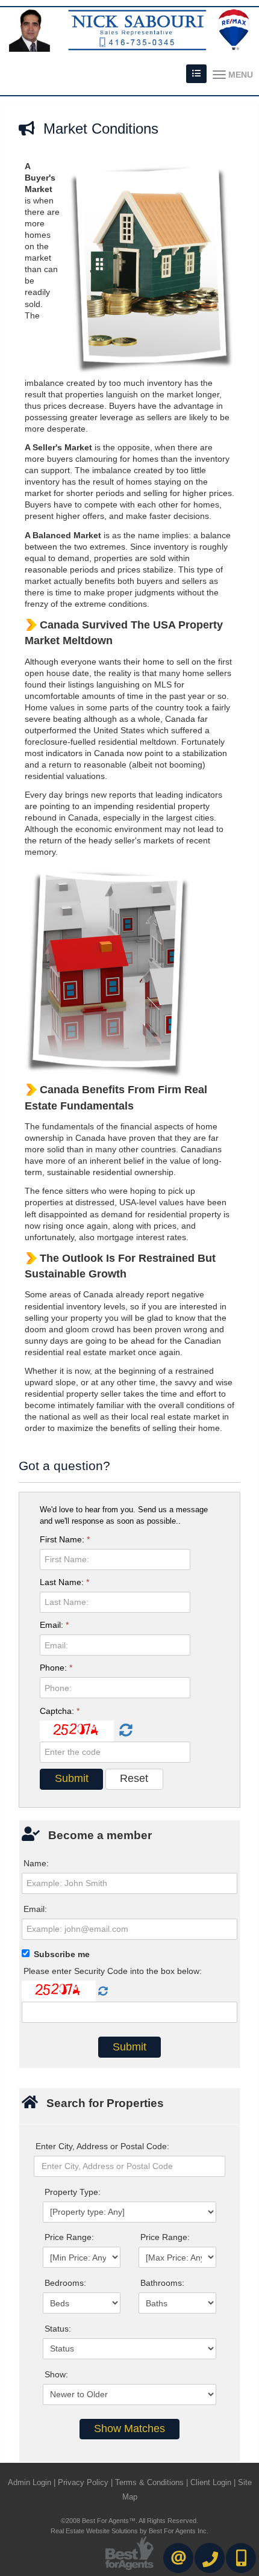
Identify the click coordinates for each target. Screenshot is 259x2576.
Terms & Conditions (149, 2482)
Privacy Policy (83, 2482)
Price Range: (69, 2237)
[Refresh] (124, 1731)
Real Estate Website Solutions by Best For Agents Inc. (129, 2531)
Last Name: (64, 1582)
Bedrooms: (65, 2283)
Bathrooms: (162, 2283)
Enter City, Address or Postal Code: (102, 2146)
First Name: (65, 1539)
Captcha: (60, 1711)
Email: (54, 1625)
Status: (58, 2329)
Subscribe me (62, 1954)
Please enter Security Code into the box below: (113, 1971)
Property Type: (73, 2192)
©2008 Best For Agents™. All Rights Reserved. (129, 2521)
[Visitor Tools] (196, 74)
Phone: (56, 1668)
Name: (36, 1863)
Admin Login (30, 2482)
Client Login (211, 2482)
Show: (56, 2374)
